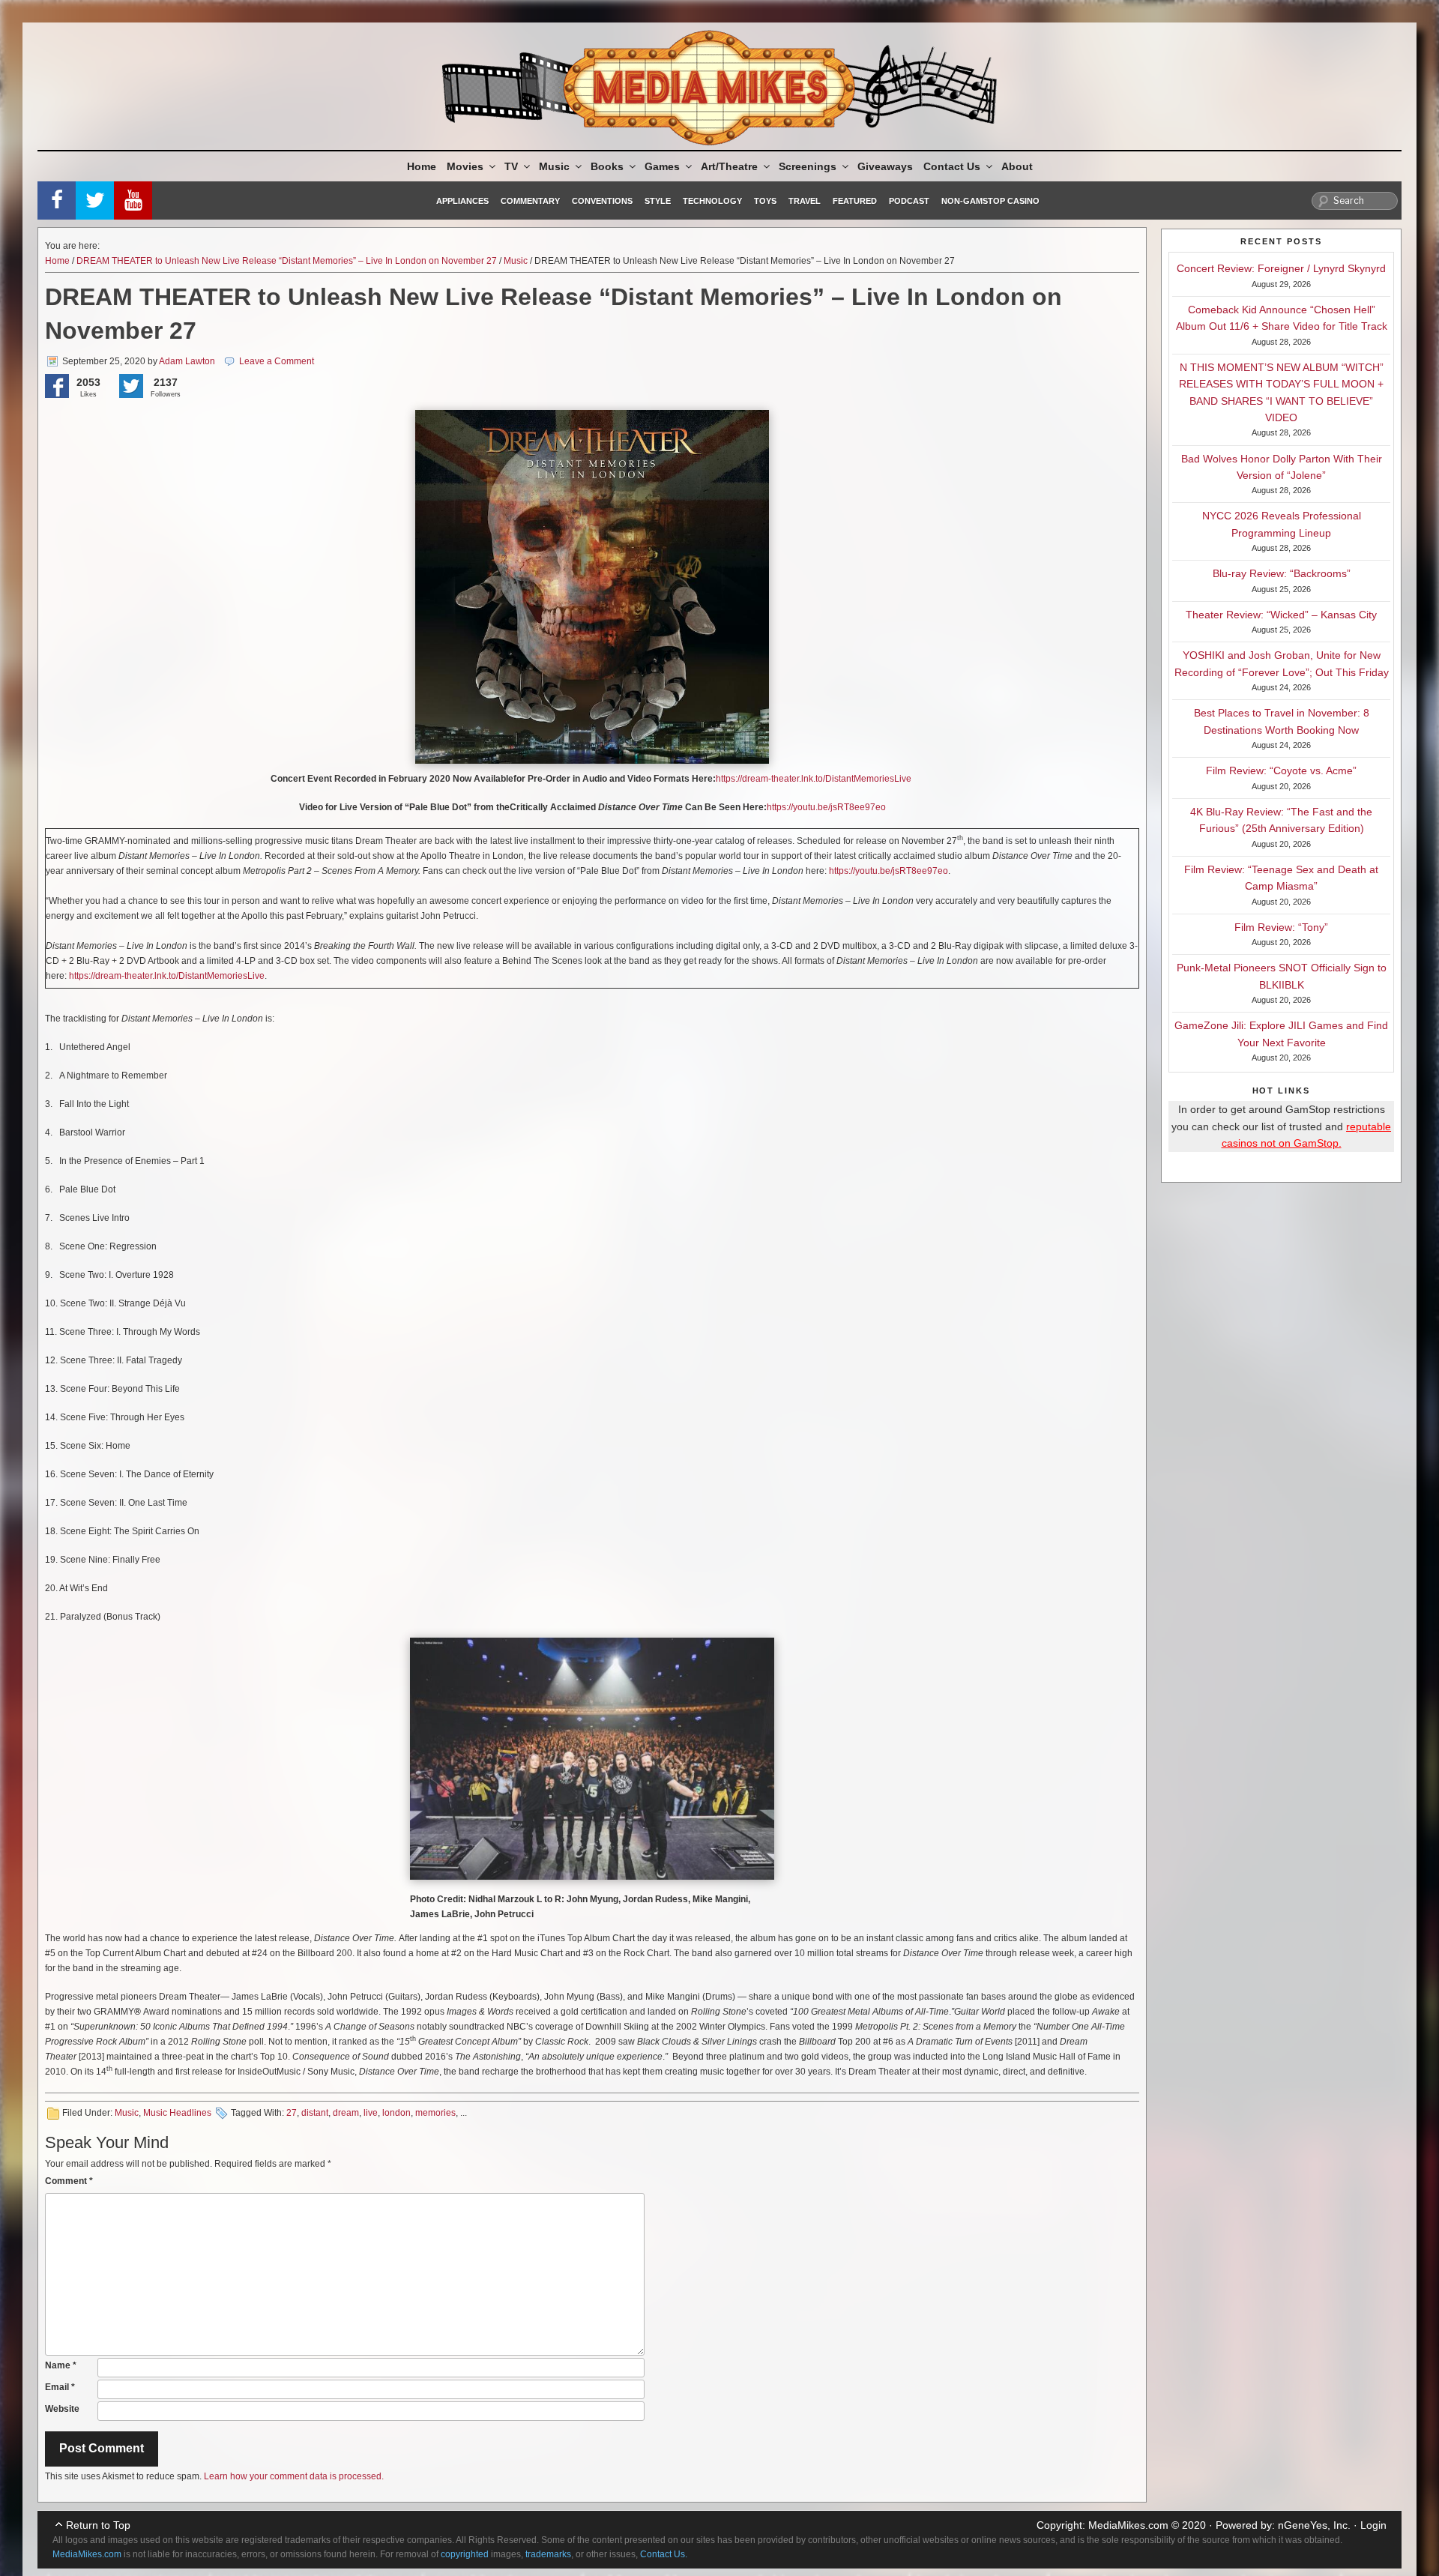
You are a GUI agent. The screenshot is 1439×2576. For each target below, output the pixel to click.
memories (435, 2113)
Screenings (808, 166)
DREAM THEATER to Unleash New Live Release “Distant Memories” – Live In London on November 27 (287, 261)
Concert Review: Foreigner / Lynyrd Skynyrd (1281, 268)
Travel (805, 201)
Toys (765, 201)
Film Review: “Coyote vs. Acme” (1281, 770)
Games (662, 166)
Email (60, 2387)
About (1017, 166)
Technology (712, 201)
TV (511, 166)
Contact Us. (664, 2554)
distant (315, 2113)
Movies (465, 166)
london (396, 2113)
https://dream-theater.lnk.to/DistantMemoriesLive (814, 779)
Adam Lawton (187, 361)
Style (658, 201)
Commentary (530, 201)
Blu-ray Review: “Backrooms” (1282, 573)
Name (61, 2365)
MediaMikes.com (1128, 2525)
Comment (69, 2181)
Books (607, 166)
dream (346, 2113)
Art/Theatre (729, 166)
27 (292, 2113)
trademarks (548, 2554)
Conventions (602, 201)
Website (62, 2409)
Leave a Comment (277, 361)
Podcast (909, 201)
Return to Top (98, 2525)
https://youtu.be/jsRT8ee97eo (826, 807)
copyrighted (465, 2554)
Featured (855, 201)
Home (422, 166)
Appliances (462, 201)
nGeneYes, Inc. (1314, 2525)
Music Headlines (177, 2113)
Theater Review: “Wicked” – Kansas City (1281, 615)
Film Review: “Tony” (1281, 927)
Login (1373, 2525)
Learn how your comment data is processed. (294, 2476)
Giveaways (885, 166)
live (371, 2113)
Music (554, 166)
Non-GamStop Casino (990, 201)
